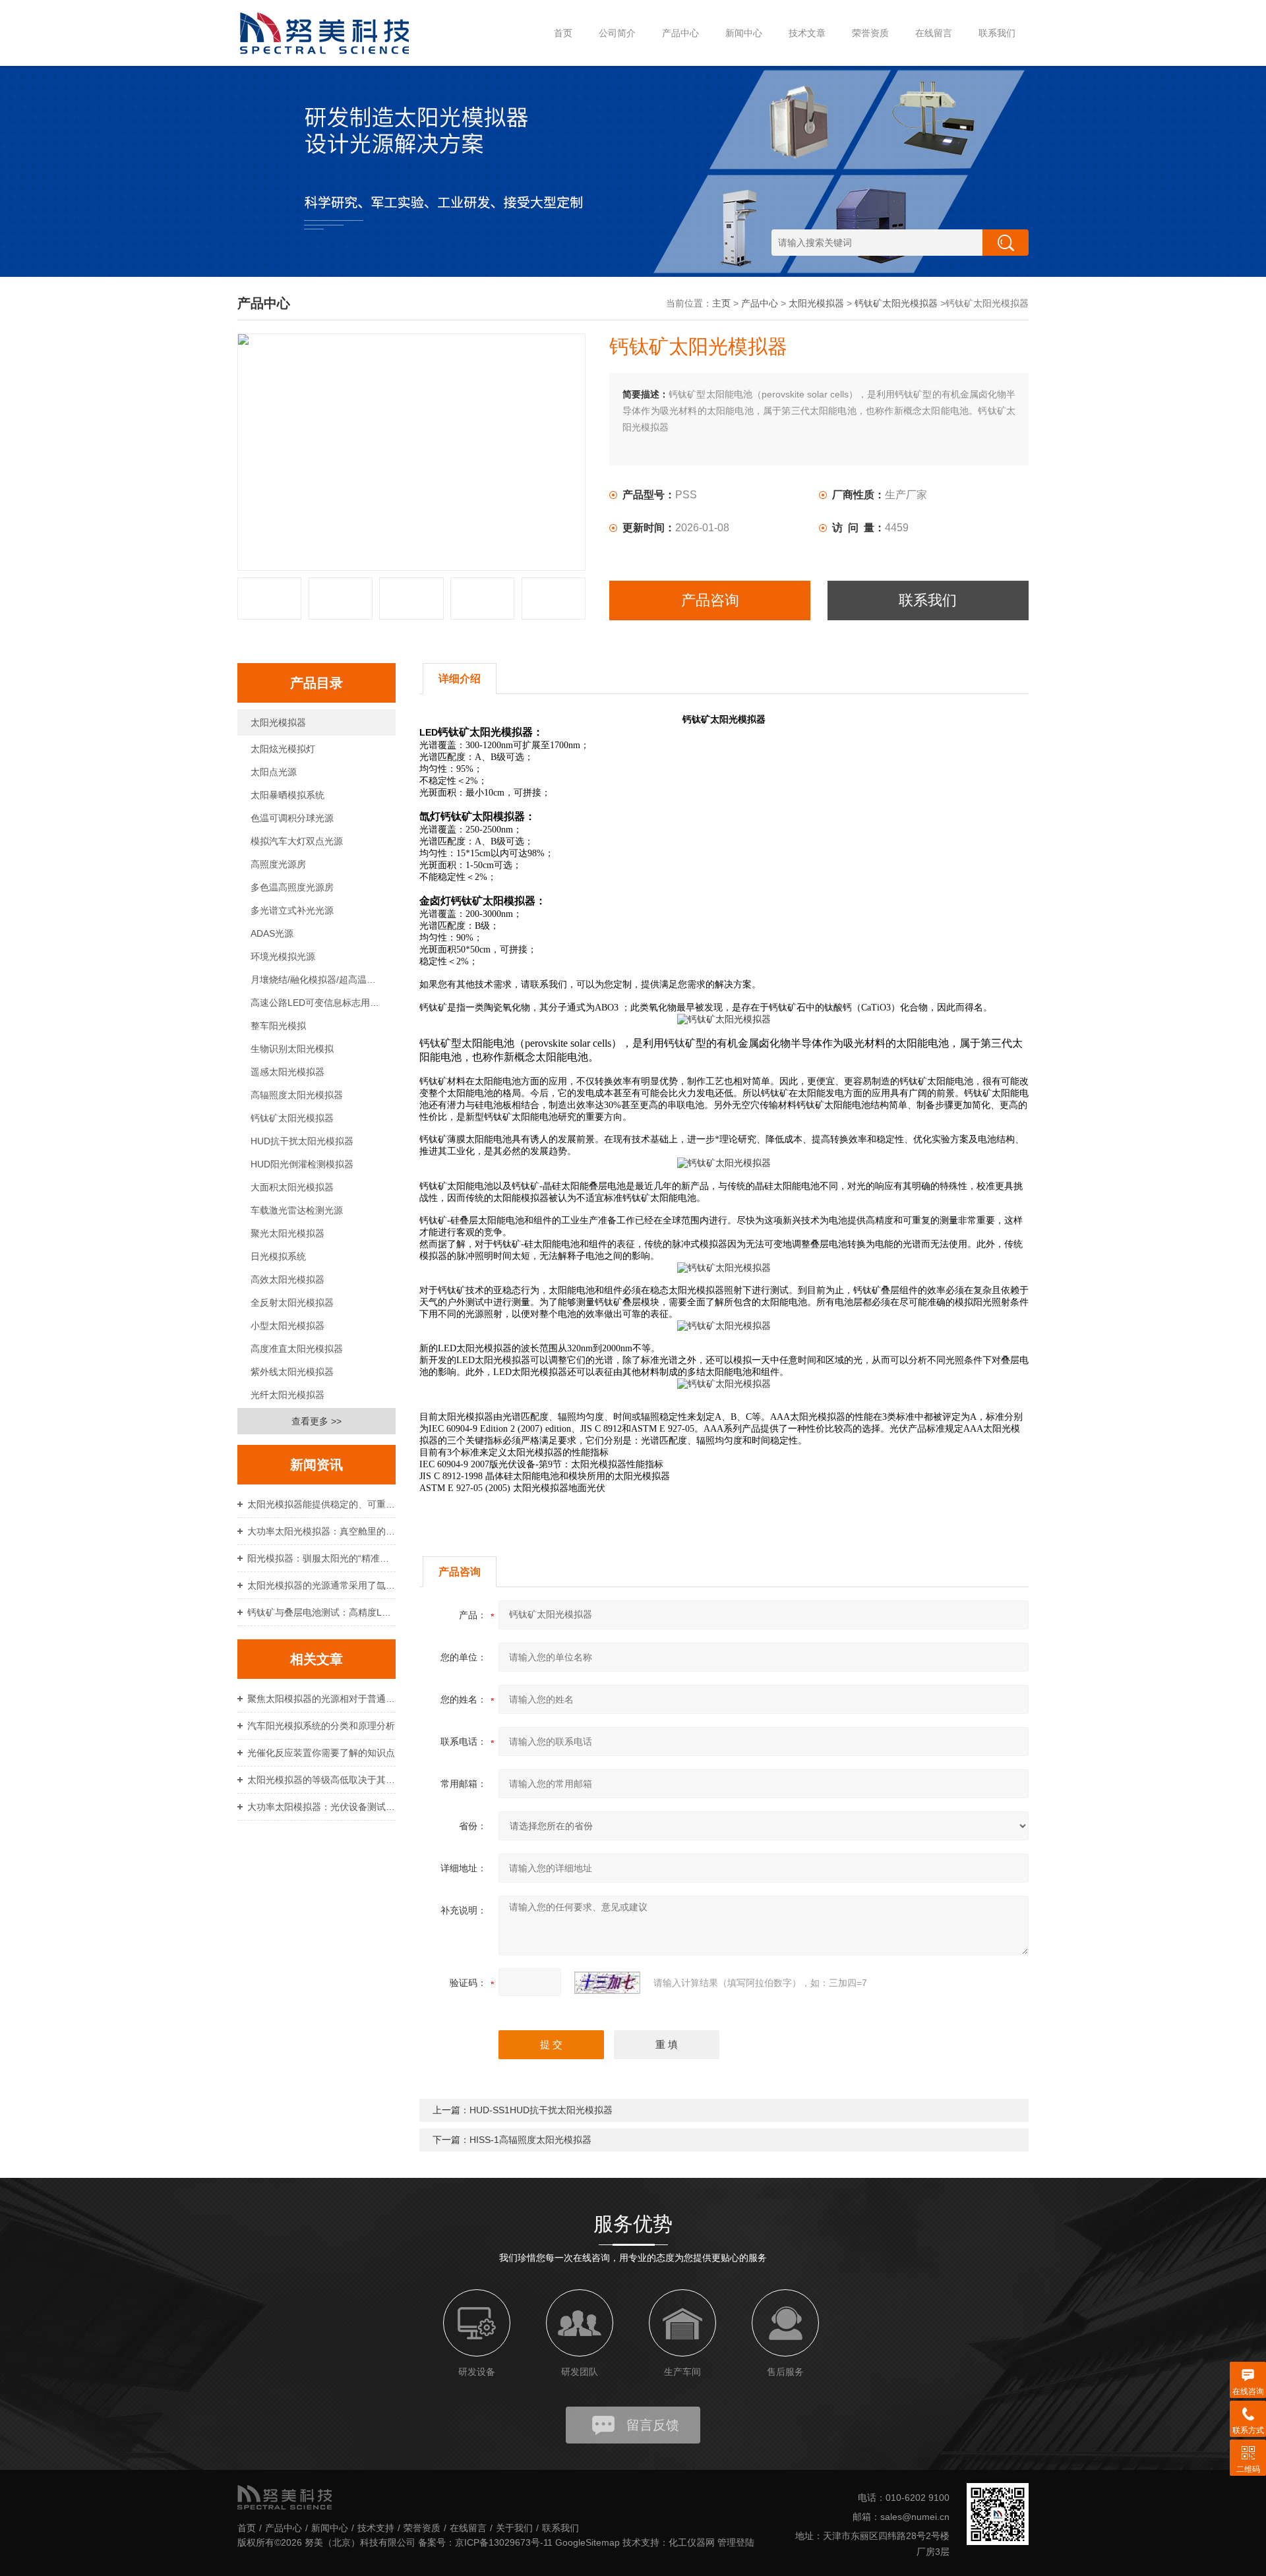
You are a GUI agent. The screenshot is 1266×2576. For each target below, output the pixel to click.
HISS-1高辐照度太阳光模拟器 (530, 2140)
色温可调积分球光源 (292, 818)
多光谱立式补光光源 (292, 910)
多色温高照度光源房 (292, 887)
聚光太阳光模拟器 (287, 1233)
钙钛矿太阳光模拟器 (896, 303)
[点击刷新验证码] (607, 1983)
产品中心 (680, 33)
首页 (563, 33)
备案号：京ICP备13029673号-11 (485, 2542)
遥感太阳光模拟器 (287, 1072)
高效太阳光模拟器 (287, 1279)
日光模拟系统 (278, 1256)
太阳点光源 (274, 772)
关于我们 (514, 2528)
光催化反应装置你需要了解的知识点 (321, 1753)
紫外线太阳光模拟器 (292, 1372)
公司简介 (617, 33)
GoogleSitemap (588, 2542)
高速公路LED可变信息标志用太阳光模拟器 (323, 1003)
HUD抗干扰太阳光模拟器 (302, 1141)
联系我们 (997, 33)
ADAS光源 (272, 933)
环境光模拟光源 (283, 956)
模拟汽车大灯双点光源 (297, 841)
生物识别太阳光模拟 (292, 1049)
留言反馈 (653, 2425)
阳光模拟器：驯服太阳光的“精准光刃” (321, 1558)
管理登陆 (736, 2542)
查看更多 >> (316, 1421)
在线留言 (934, 33)
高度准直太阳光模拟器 (297, 1349)
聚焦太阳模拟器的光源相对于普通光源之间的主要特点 (321, 1699)
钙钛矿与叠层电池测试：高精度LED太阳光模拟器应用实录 (321, 1612)
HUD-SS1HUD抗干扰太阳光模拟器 (541, 2110)
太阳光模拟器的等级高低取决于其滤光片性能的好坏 (321, 1780)
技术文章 (807, 33)
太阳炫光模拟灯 (283, 749)
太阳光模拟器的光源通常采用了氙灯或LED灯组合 (321, 1585)
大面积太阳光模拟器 (292, 1187)
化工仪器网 (692, 2542)
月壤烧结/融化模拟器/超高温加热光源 (323, 980)
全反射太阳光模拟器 (292, 1303)
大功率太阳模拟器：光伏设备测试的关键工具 (321, 1807)
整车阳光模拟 (278, 1026)
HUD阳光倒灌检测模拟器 (302, 1164)
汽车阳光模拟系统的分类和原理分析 (321, 1726)
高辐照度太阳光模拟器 (297, 1095)
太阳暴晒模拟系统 (287, 795)
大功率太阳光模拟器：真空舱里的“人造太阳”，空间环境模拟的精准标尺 (321, 1531)
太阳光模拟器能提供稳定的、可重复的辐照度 (321, 1504)
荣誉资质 (870, 33)
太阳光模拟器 (816, 303)
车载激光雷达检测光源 (297, 1210)
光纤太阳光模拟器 (287, 1395)
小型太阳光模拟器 (287, 1326)
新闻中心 (744, 33)
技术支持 (376, 2528)
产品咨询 (710, 600)
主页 (721, 303)
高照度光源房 (278, 864)
